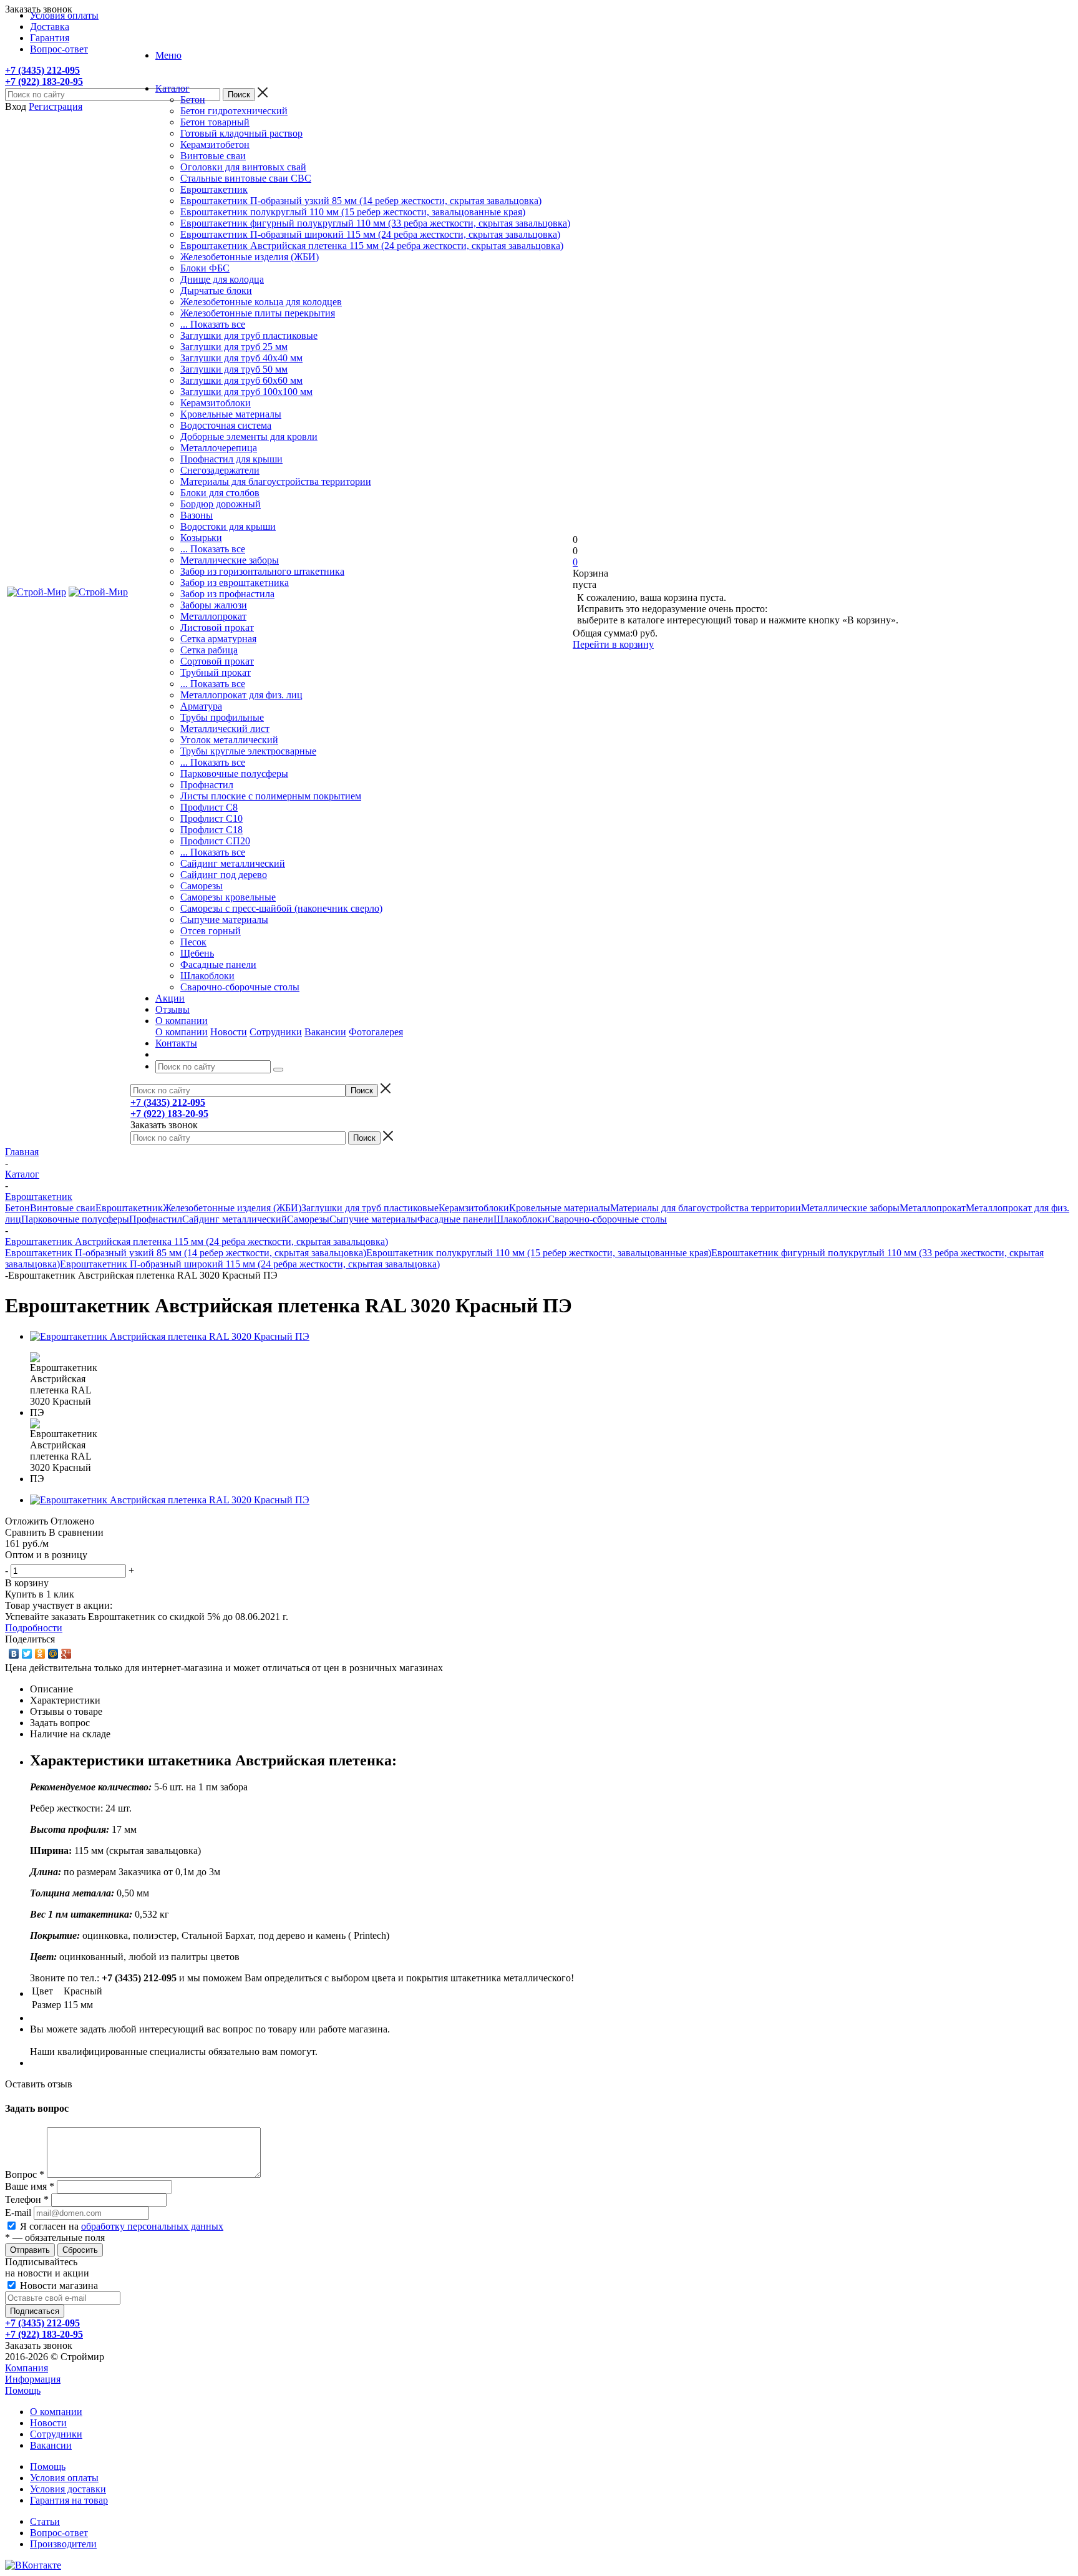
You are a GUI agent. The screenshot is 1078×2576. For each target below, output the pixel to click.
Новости (229, 1032)
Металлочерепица (219, 448)
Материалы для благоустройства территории (276, 481)
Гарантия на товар (69, 2500)
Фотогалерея (376, 1032)
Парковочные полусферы (234, 773)
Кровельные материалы (231, 414)
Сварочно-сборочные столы (240, 987)
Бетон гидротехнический (234, 111)
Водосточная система (226, 425)
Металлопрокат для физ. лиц (241, 695)
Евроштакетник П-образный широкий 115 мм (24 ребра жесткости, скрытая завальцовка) (370, 234)
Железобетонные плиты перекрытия (258, 313)
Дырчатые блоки (216, 290)
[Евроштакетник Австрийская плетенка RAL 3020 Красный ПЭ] (170, 1336)
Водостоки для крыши (228, 526)
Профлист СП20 (215, 841)
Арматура (201, 706)
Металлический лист (225, 729)
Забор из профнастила (227, 594)
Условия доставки (68, 2489)
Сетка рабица (209, 650)
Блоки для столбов (220, 493)
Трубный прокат (216, 672)
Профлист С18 (211, 830)
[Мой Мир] (53, 1654)
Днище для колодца (222, 279)
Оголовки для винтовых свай (243, 167)
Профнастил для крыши (231, 459)
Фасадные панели (218, 964)
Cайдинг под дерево (224, 875)
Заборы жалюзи (214, 605)
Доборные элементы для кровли (249, 437)
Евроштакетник (214, 189)
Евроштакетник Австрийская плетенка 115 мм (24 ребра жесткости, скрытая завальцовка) (372, 246)
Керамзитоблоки (216, 403)
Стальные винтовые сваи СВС (246, 178)
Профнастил (207, 785)
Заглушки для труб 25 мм (234, 347)
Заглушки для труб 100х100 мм (246, 392)
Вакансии (325, 1032)
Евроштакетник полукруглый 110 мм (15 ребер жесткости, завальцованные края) (353, 212)
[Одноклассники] (40, 1654)
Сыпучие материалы (224, 920)
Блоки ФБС (205, 268)
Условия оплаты (64, 2478)
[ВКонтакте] (14, 1654)
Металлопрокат (213, 616)
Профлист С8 (209, 807)
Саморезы (202, 886)
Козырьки (201, 538)
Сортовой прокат (217, 661)
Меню (168, 55)
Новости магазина (58, 2286)
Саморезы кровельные (228, 897)
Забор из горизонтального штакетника (262, 571)
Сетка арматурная (218, 639)
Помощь (23, 2390)
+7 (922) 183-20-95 (44, 81)
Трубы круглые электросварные (248, 751)
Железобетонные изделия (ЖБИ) (250, 257)
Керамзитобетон (215, 144)
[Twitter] (27, 1654)
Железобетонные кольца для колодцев (261, 302)
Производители (63, 2544)
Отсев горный (211, 931)
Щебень (197, 953)
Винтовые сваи (213, 156)
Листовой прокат (217, 627)
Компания (27, 2368)
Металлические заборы (230, 560)
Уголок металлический (229, 740)
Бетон (193, 100)
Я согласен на (122, 2226)
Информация (33, 2379)
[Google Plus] (66, 1654)
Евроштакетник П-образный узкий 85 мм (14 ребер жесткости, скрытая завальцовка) (361, 201)
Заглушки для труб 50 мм (234, 369)
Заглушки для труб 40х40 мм (241, 358)
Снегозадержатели (220, 470)
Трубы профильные (222, 717)
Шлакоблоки (207, 976)
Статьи (45, 2521)
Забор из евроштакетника (235, 583)
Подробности (34, 1628)
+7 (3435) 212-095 (42, 70)
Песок (193, 942)
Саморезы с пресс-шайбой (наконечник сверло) (281, 908)
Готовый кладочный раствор (241, 133)
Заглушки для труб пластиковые (249, 335)
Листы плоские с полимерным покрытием (271, 796)
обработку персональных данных (152, 2226)
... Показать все (213, 324)
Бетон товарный (215, 122)
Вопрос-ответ (59, 2533)
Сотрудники (276, 1032)
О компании (182, 1032)
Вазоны (197, 515)
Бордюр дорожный (221, 504)
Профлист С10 (211, 818)
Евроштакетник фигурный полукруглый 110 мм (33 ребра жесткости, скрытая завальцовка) (375, 223)
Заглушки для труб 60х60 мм (241, 380)
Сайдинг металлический (233, 863)
